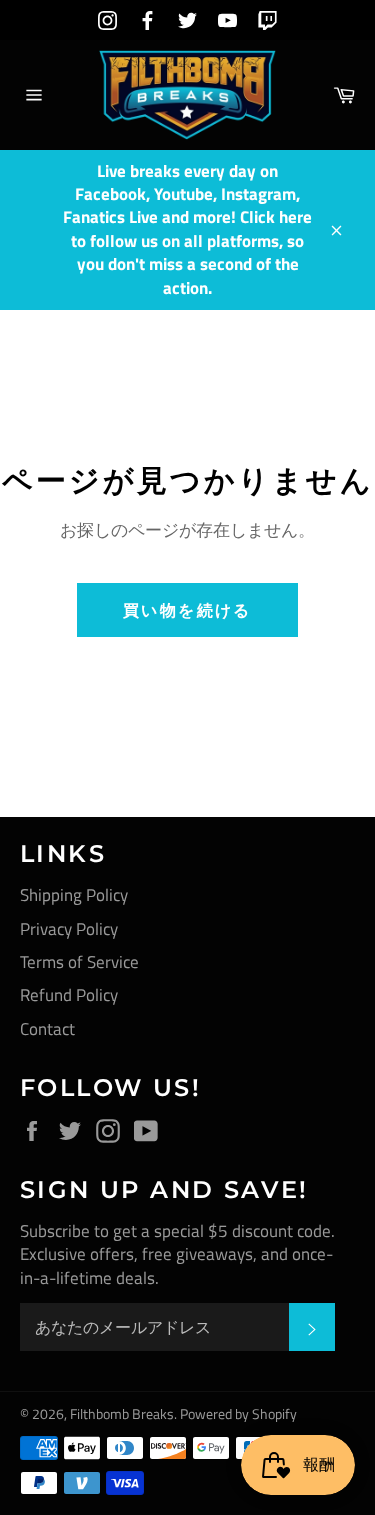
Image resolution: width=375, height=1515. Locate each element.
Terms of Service (79, 962)
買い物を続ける (187, 610)
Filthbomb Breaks (122, 1414)
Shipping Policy (74, 895)
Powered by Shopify (238, 1414)
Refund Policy (69, 995)
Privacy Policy (69, 929)
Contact (47, 1029)
